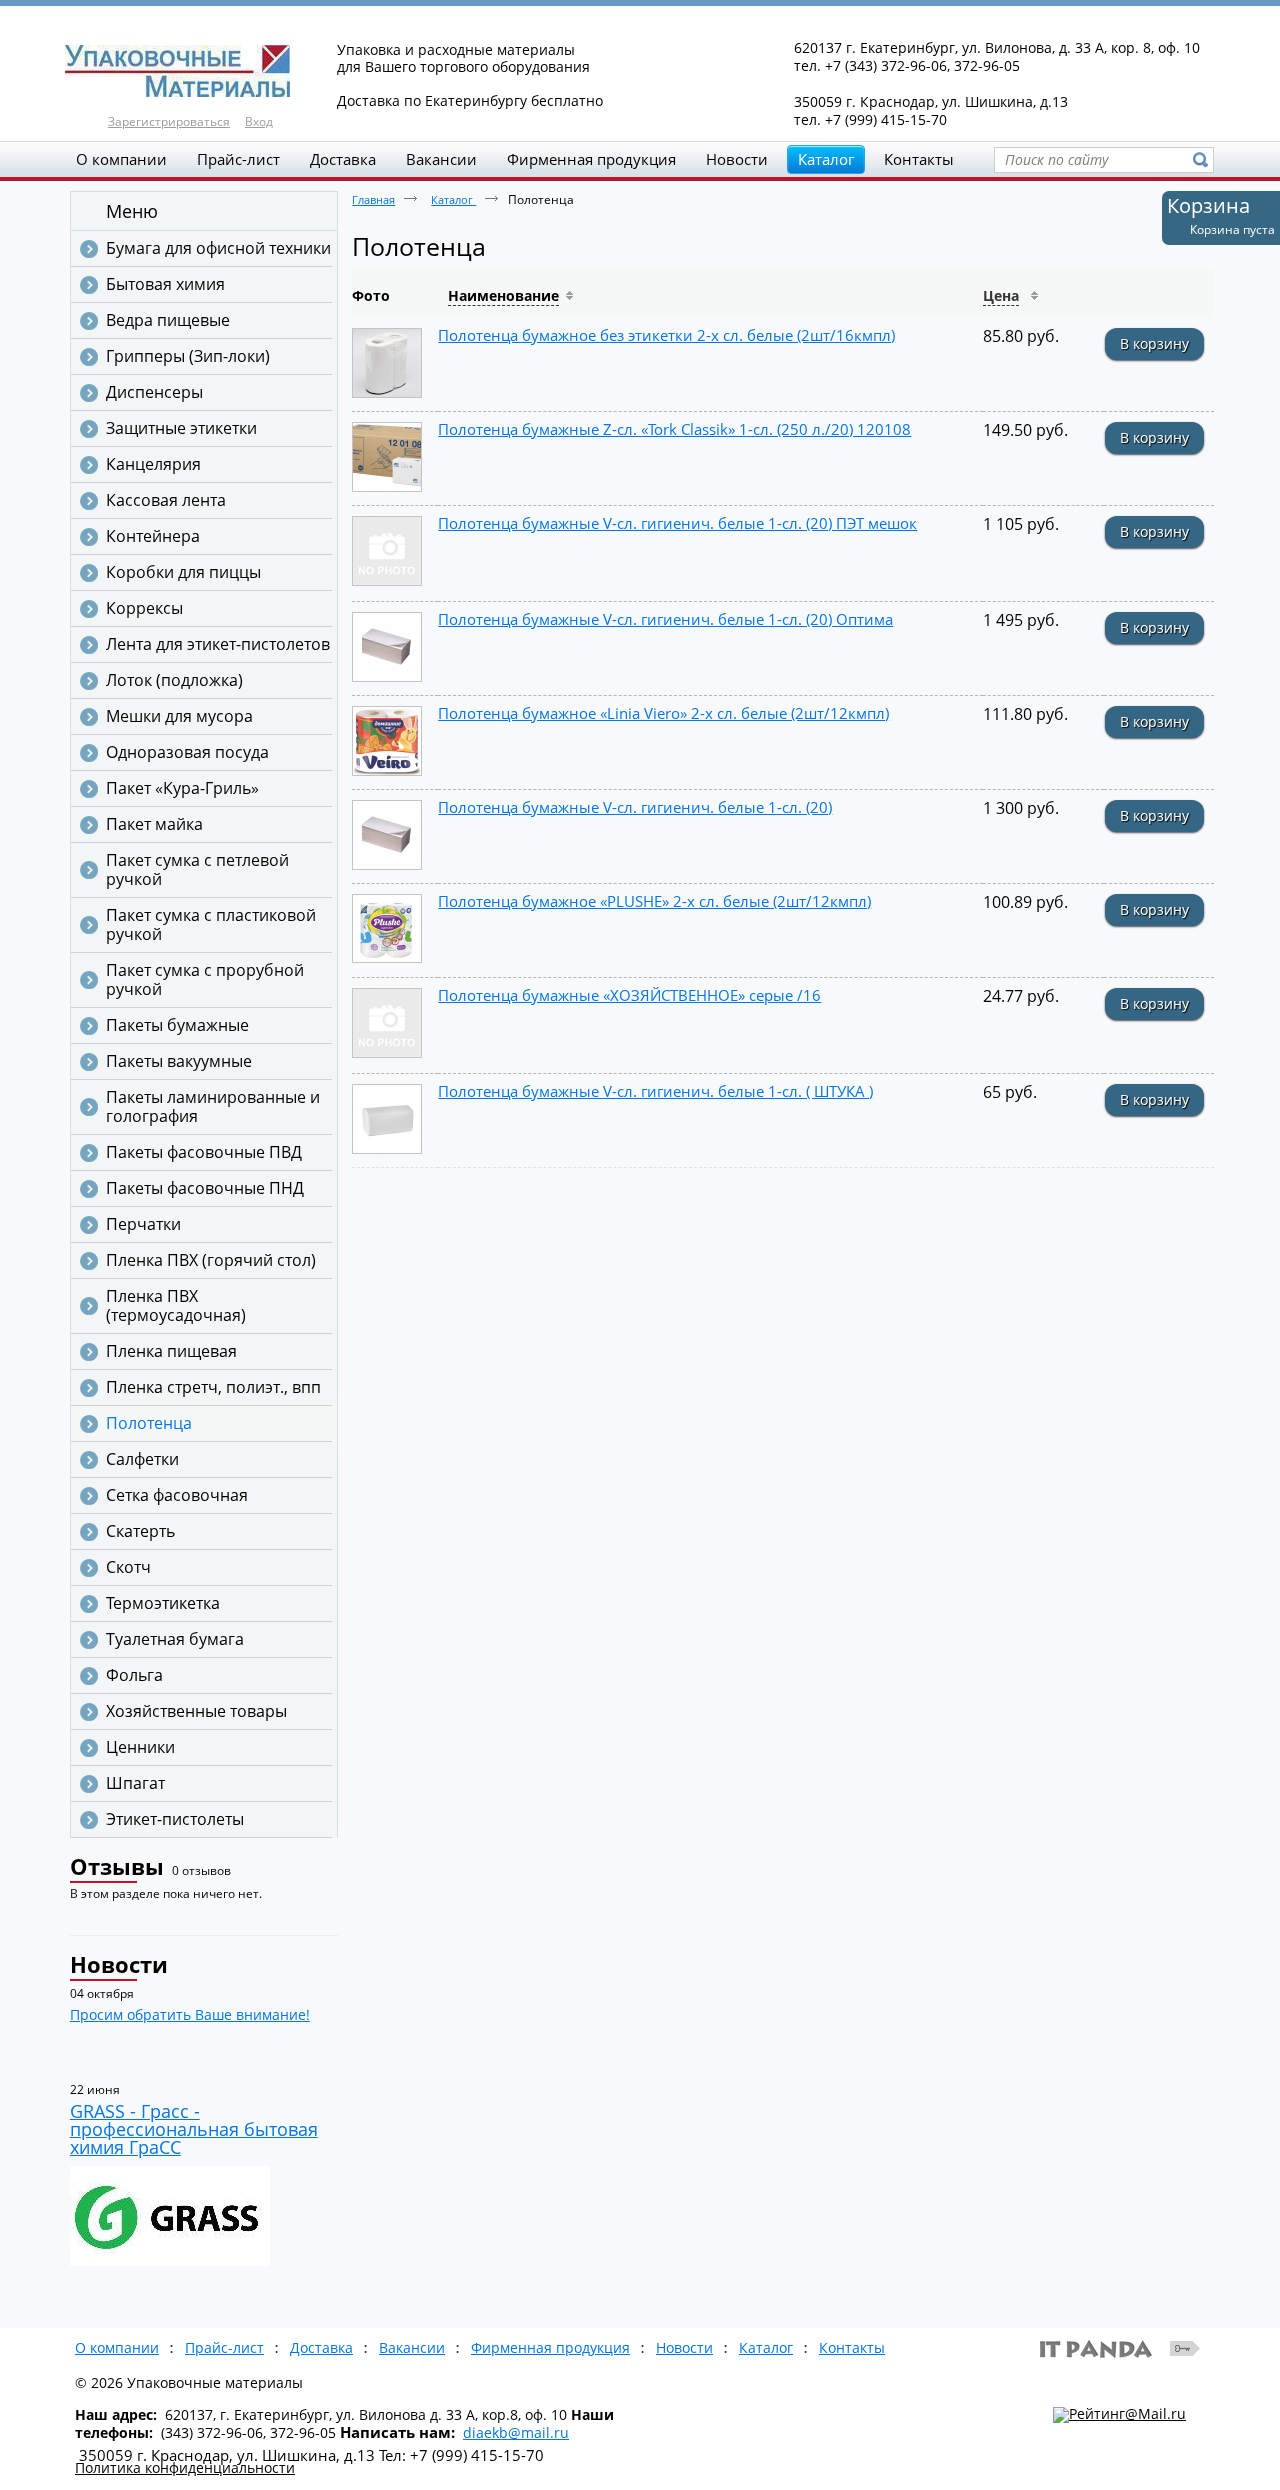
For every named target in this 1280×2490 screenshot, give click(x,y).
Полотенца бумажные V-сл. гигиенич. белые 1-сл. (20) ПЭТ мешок (677, 523)
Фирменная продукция (550, 2347)
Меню (132, 211)
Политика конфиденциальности (185, 2467)
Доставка (321, 2347)
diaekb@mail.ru (516, 2432)
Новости (119, 1964)
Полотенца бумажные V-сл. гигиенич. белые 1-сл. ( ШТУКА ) (655, 1091)
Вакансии (412, 2347)
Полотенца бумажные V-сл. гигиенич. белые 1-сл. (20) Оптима (665, 619)
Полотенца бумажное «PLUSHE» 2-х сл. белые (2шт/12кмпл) (654, 901)
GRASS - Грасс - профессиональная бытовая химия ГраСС (194, 2129)
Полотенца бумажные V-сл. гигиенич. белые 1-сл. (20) (635, 807)
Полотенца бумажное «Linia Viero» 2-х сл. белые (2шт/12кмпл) (663, 713)
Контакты (852, 2347)
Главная (373, 199)
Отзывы (117, 1866)
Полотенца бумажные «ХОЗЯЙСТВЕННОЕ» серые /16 (629, 995)
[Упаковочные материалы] (640, 72)
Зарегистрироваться (169, 121)
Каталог (826, 159)
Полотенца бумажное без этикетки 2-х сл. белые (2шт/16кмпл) (666, 335)
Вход (259, 121)
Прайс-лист (224, 2347)
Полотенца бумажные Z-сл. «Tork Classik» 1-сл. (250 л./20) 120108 (674, 429)
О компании (117, 2347)
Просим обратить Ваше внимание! (190, 2014)
